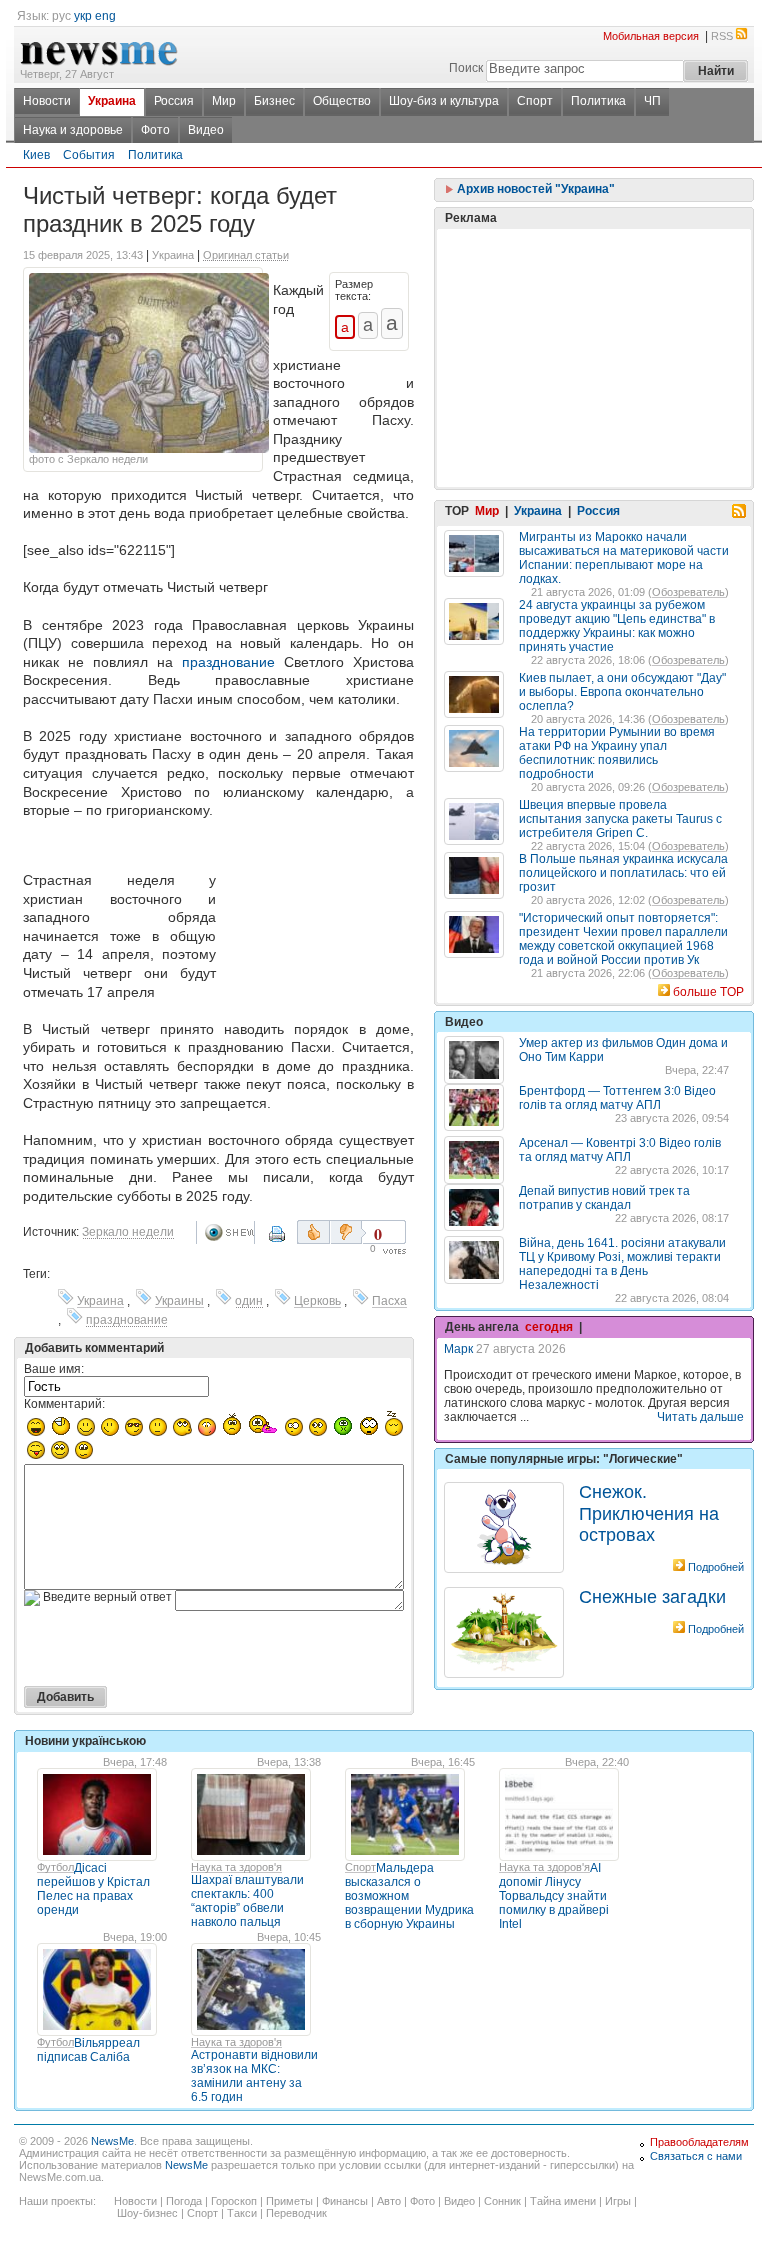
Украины (179, 1301)
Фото (155, 130)
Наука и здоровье (73, 130)
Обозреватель (688, 592)
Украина (112, 101)
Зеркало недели (128, 1232)
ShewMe (229, 1232)
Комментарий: (64, 1404)
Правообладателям (699, 2142)
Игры (618, 2201)
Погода (184, 2201)
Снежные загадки (652, 1597)
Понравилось (313, 1232)
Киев (36, 155)
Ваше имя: (54, 1369)
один (249, 1301)
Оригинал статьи (246, 255)
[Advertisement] (319, 912)
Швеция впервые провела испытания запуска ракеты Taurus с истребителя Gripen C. (620, 819)
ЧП (652, 101)
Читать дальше (700, 1417)
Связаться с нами (696, 2156)
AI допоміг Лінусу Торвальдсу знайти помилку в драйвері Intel (554, 1896)
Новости (47, 101)
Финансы (345, 2201)
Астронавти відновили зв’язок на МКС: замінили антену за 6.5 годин (254, 2076)
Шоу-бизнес (147, 2213)
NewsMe (112, 2141)
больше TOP (708, 992)
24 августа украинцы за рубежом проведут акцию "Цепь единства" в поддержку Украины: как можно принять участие (617, 626)
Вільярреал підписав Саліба (88, 2050)
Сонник (502, 2201)
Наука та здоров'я (236, 1867)
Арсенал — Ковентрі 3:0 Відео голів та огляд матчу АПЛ (620, 1150)
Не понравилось (348, 1232)
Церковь (317, 1301)
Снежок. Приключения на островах (649, 1513)
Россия (174, 101)
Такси (242, 2213)
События (89, 155)
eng (105, 16)
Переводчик (296, 2213)
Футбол (55, 1867)
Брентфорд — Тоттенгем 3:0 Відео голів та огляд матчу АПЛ (617, 1098)
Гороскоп (234, 2201)
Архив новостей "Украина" (534, 189)
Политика (598, 101)
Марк (458, 1349)
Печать (279, 1241)
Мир (224, 101)
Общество (342, 101)
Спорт (535, 101)
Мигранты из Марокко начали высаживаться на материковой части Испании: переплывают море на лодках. (624, 558)
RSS (722, 36)
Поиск (466, 68)
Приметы (289, 2201)
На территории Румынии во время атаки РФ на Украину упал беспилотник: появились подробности (617, 753)
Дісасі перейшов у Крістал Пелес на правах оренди (93, 1889)
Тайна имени (563, 2201)
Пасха (389, 1301)
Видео (206, 130)
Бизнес (274, 101)
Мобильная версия (651, 36)
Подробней (716, 1567)
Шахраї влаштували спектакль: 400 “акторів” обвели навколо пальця (247, 1901)
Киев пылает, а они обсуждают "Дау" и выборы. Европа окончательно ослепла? (622, 692)
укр (83, 16)
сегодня (549, 1327)
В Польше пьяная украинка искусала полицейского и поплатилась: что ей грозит (623, 873)
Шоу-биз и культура (444, 101)
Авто (389, 2201)
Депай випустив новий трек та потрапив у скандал (604, 1198)
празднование (228, 662)
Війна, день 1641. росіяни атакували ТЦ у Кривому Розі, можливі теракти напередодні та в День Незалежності (622, 1264)
